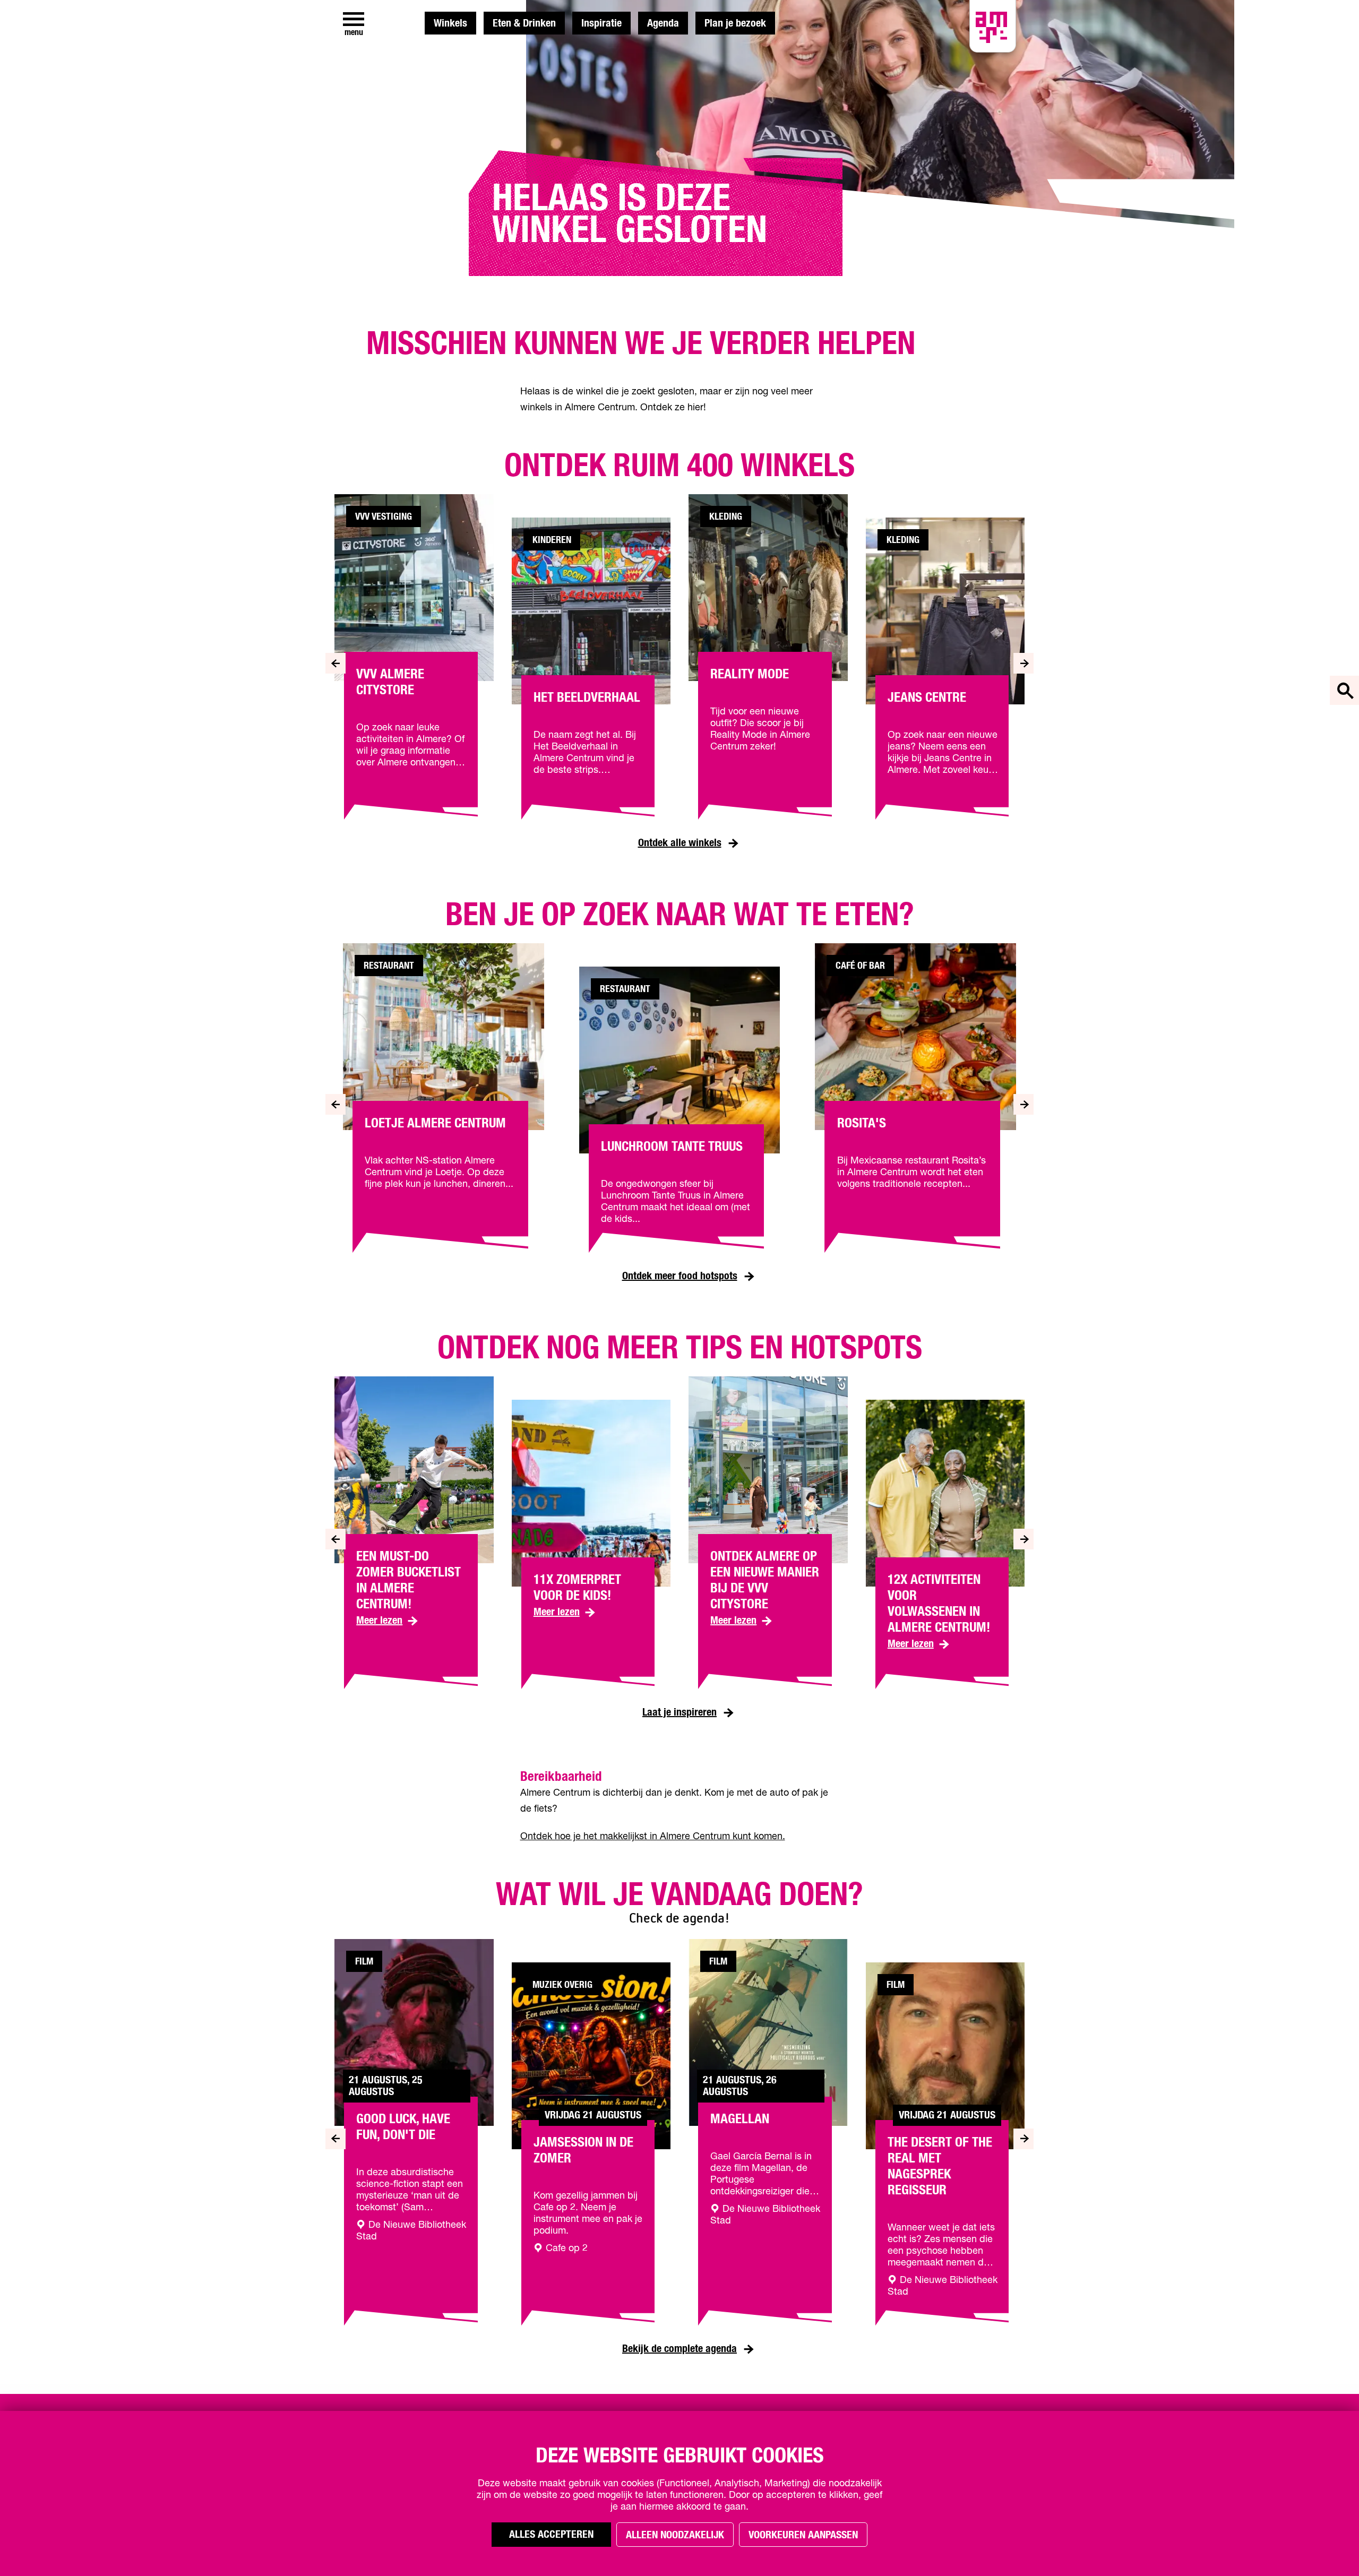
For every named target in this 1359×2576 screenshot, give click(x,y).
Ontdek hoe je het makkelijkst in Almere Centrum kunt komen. (653, 1837)
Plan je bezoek (735, 23)
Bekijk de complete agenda (679, 2349)
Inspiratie (601, 23)
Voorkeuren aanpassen (803, 2535)
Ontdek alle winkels (680, 843)
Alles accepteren (551, 2535)
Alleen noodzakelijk (675, 2535)
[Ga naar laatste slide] (335, 663)
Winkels (450, 23)
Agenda (663, 23)
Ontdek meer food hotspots (680, 1276)
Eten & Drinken (524, 23)
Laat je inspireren (679, 1712)
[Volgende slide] (1024, 663)
